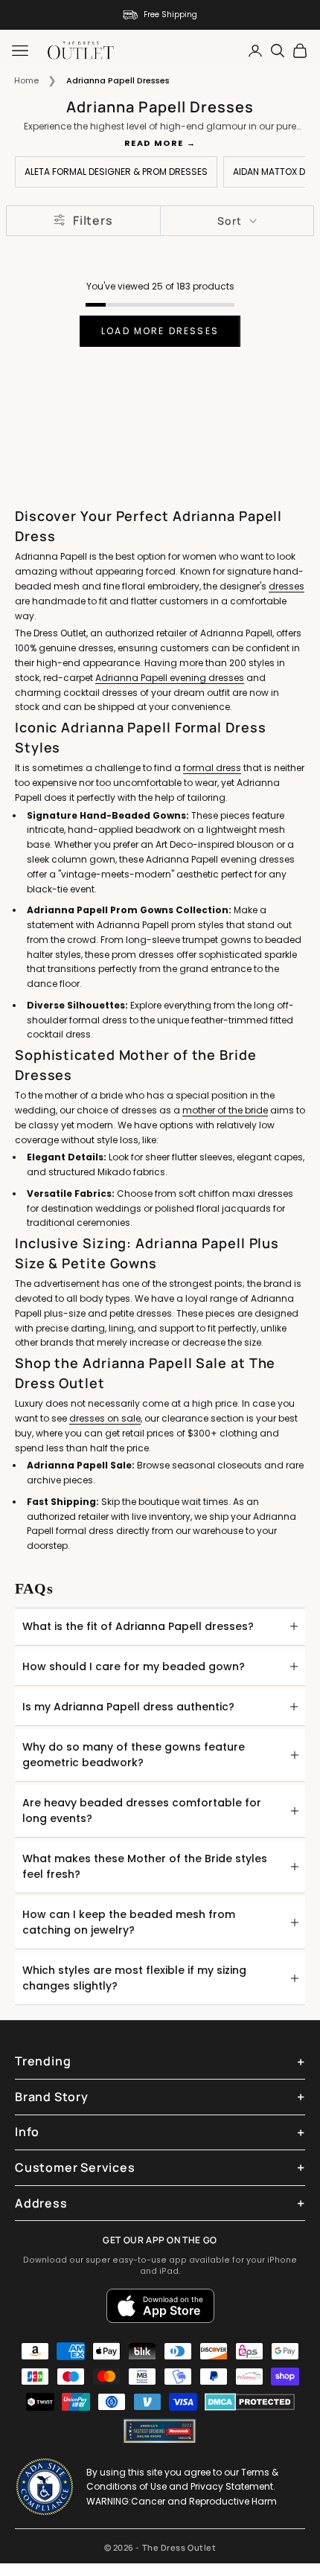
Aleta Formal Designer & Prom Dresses (116, 172)
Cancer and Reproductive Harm (204, 2501)
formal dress (212, 768)
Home (26, 80)
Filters (93, 220)
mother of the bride (225, 1110)
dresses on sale (105, 1418)
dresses (287, 586)
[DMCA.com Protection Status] (250, 2402)
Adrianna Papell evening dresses (170, 678)
